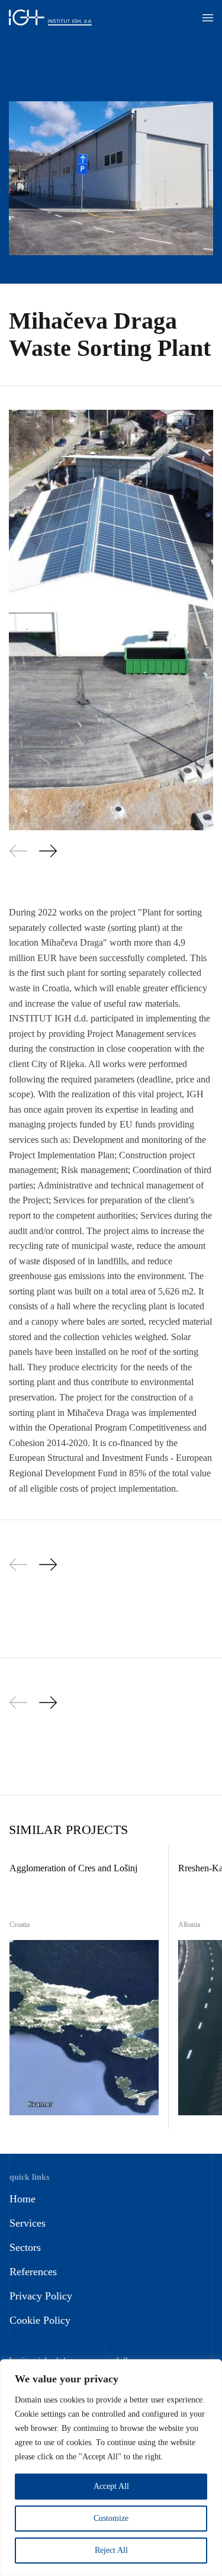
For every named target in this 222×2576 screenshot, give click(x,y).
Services (28, 2223)
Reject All (111, 2550)
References (33, 2272)
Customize (111, 2518)
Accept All (111, 2486)
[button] (208, 18)
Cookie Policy (40, 2320)
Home (22, 2199)
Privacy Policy (41, 2296)
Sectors (25, 2247)
